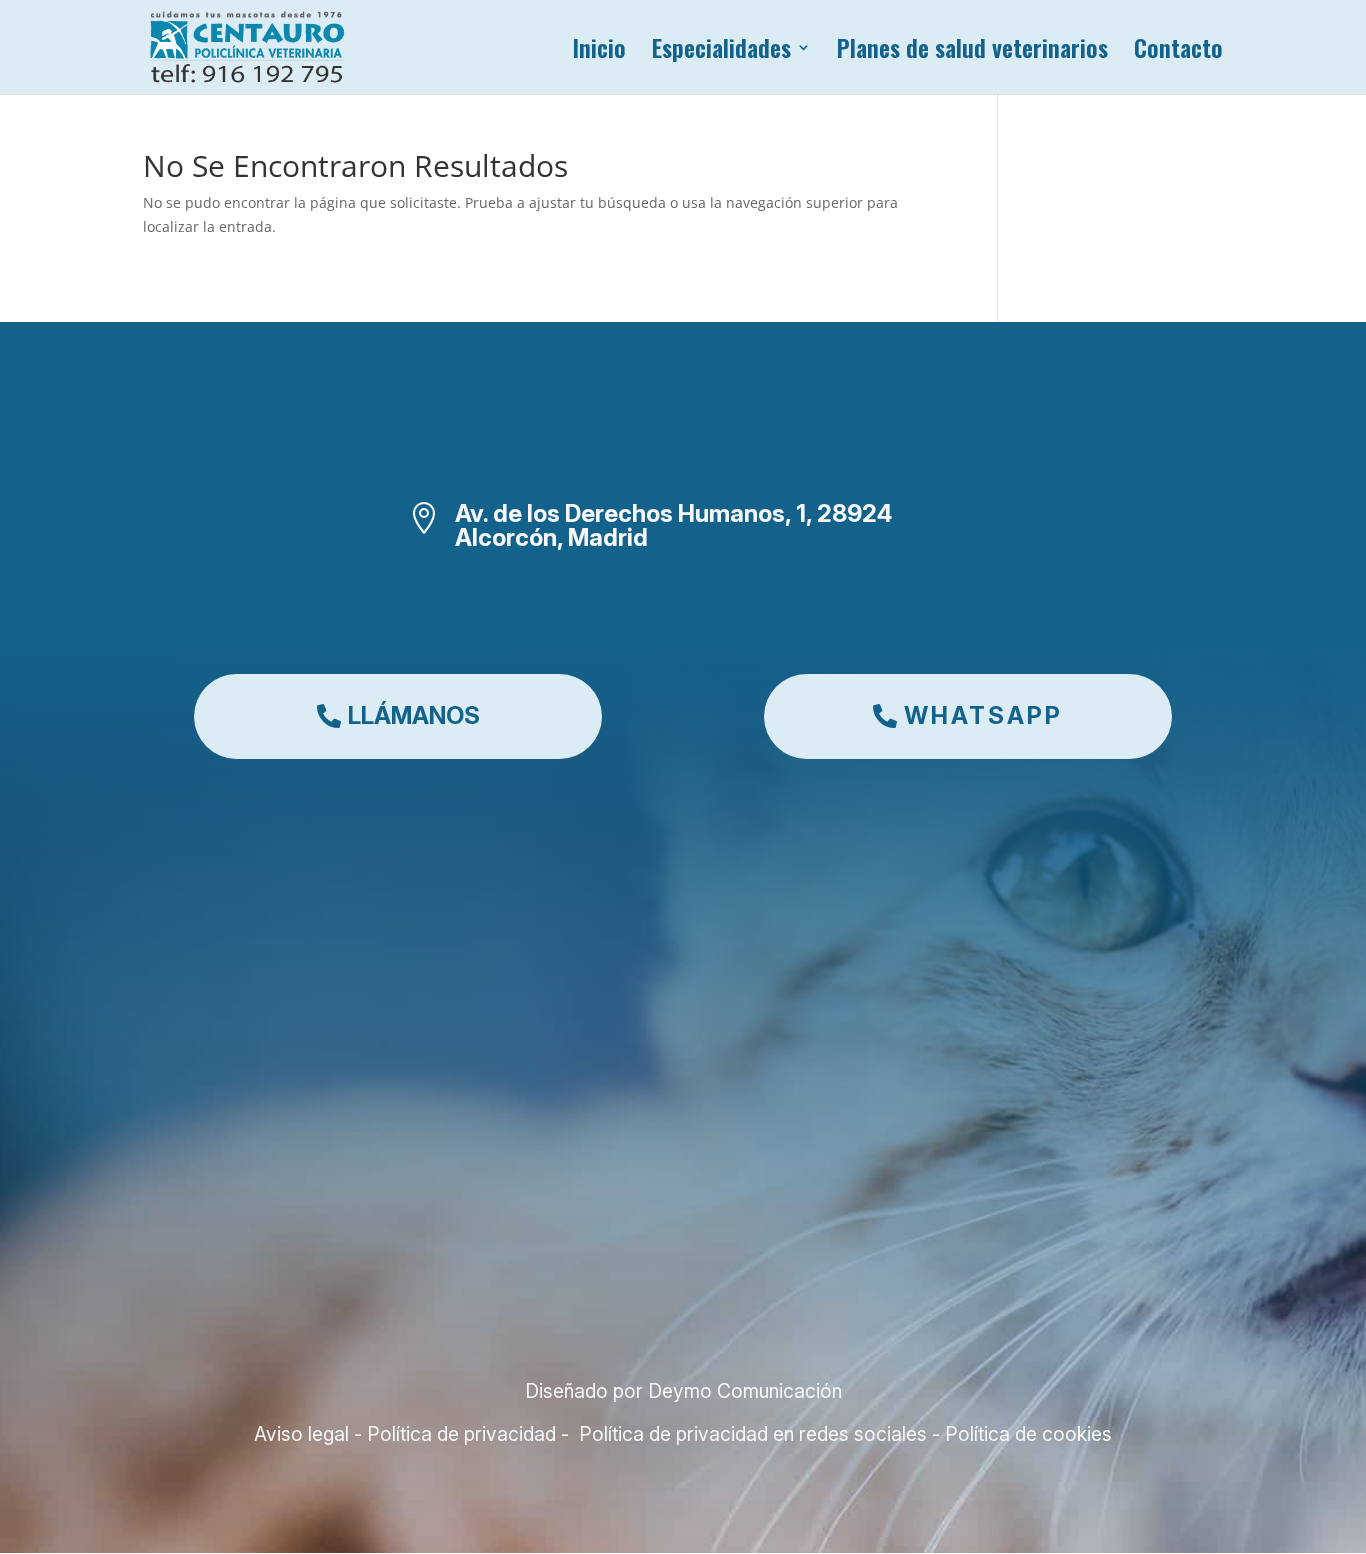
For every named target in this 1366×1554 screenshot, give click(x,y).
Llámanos (414, 715)
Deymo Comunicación (745, 1391)
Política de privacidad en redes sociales (750, 1434)
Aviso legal (304, 1434)
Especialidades (721, 52)
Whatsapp (983, 715)
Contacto (1178, 52)
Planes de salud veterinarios (972, 52)
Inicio (599, 52)
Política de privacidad (459, 1434)
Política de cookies (1026, 1434)
